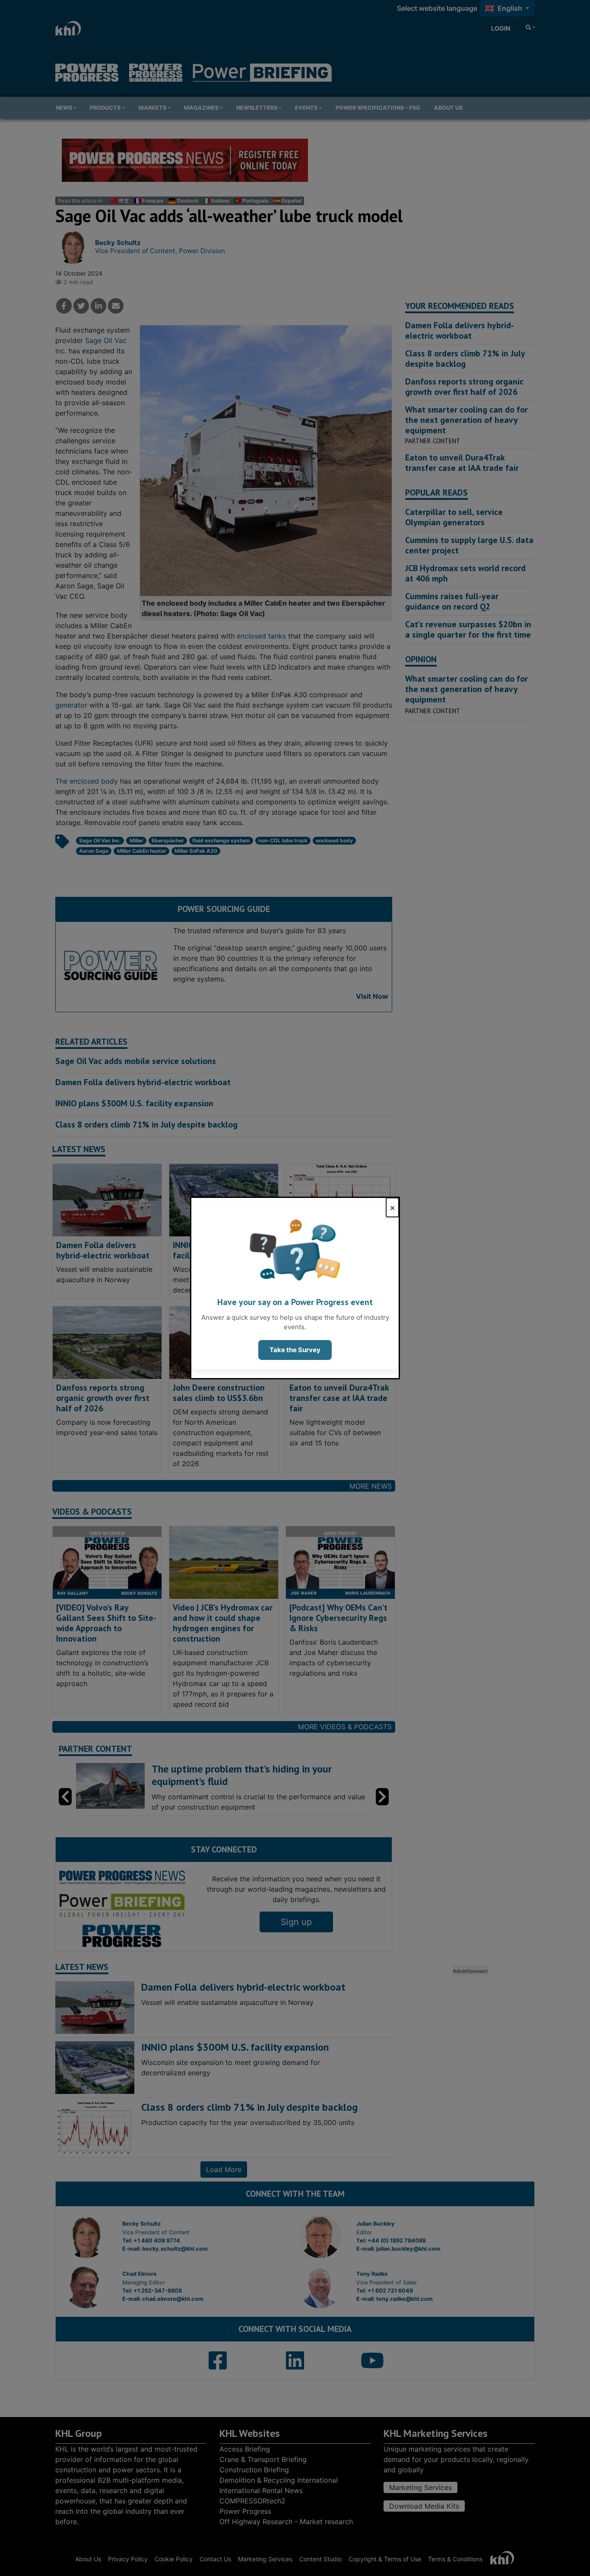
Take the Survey (295, 1350)
